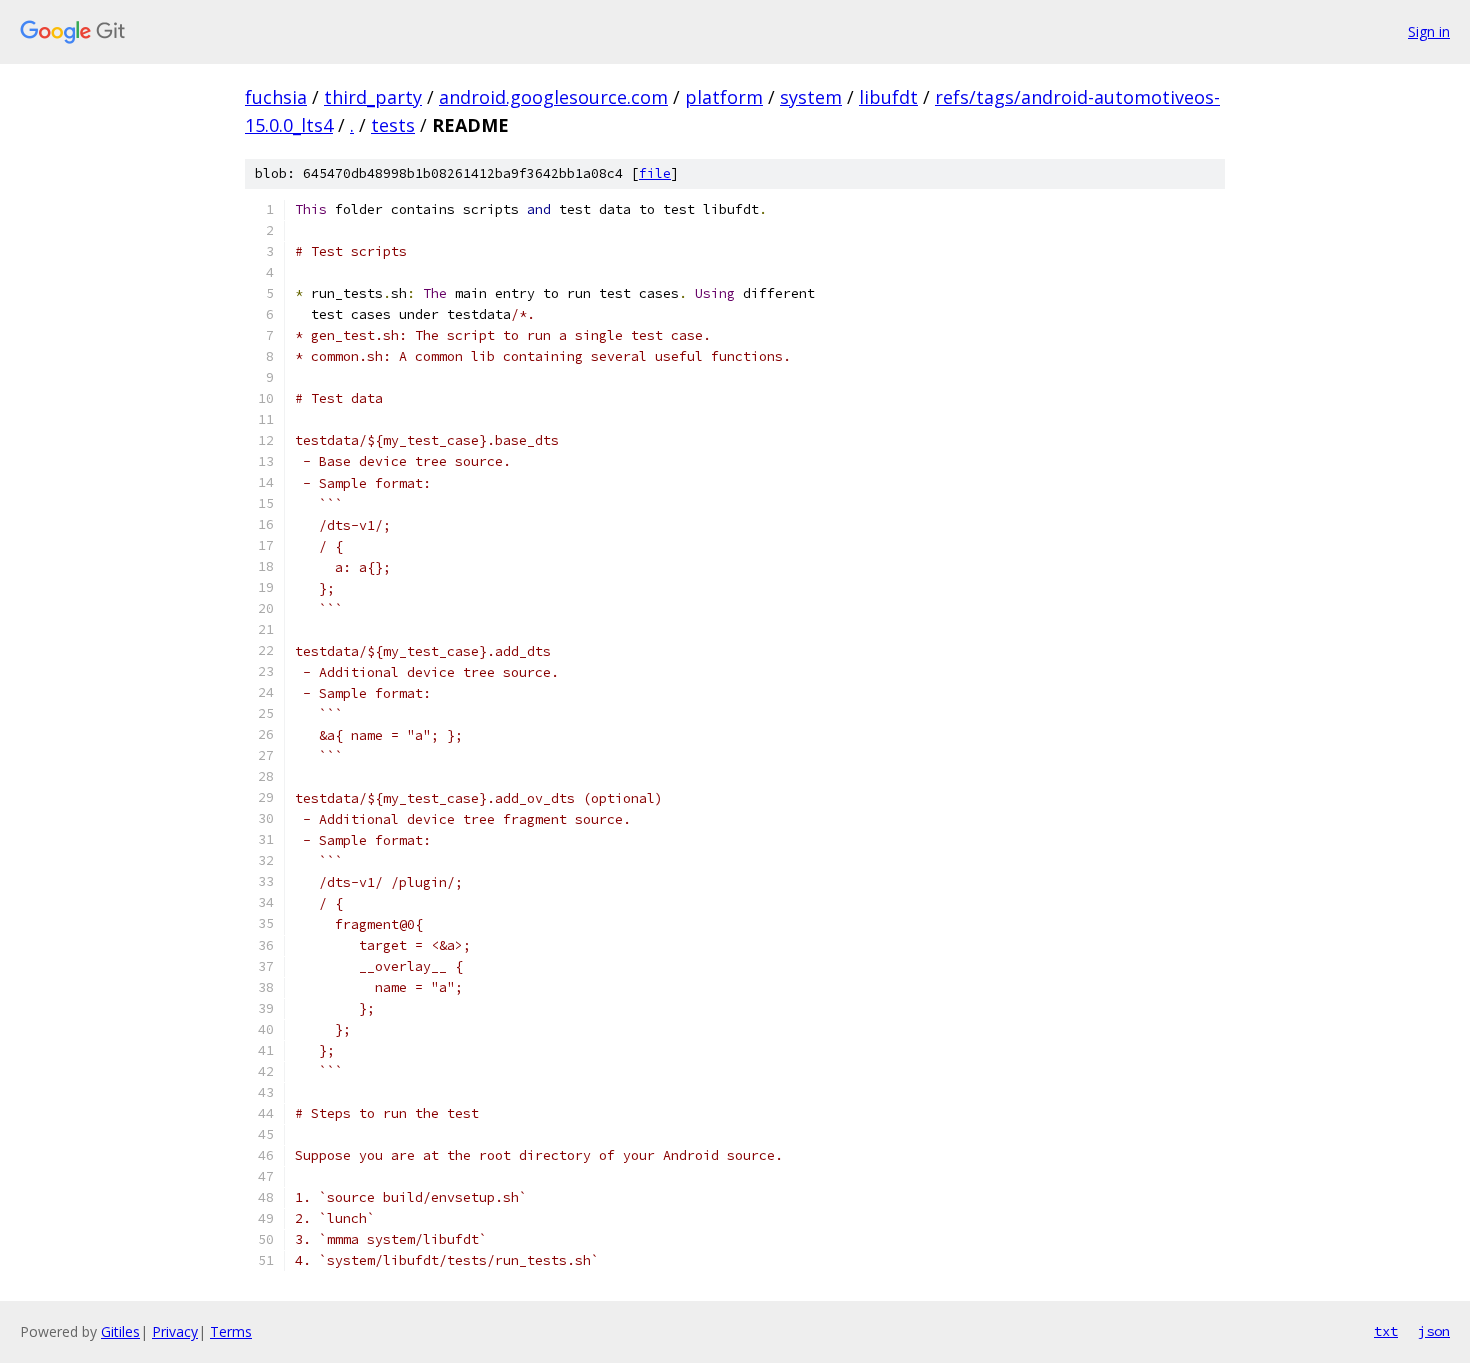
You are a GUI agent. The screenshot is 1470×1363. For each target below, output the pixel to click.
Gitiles (120, 1331)
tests (393, 125)
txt (1386, 1331)
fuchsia (276, 97)
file (655, 173)
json (1434, 1331)
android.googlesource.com (553, 97)
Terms (231, 1331)
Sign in (1429, 31)
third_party (373, 97)
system (811, 97)
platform (724, 97)
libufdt (888, 97)
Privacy (175, 1331)
